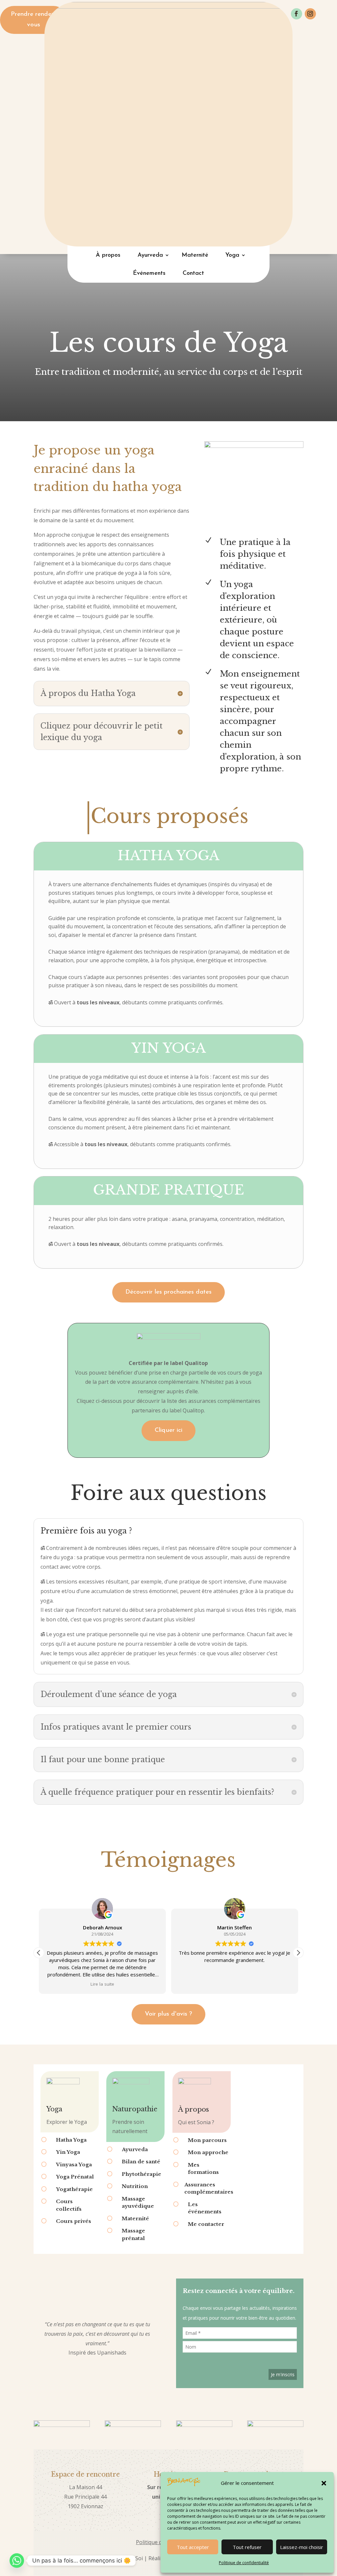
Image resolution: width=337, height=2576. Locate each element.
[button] (324, 2483)
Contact (193, 273)
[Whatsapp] (17, 2561)
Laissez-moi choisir (302, 2547)
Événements (149, 273)
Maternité (195, 255)
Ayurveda (150, 255)
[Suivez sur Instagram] (310, 14)
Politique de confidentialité (244, 2563)
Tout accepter (193, 2547)
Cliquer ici (168, 1430)
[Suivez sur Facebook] (297, 14)
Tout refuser (247, 2547)
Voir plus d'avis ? (168, 2014)
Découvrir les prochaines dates (168, 1292)
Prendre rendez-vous (34, 20)
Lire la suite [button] (102, 1984)
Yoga (232, 255)
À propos (108, 255)
